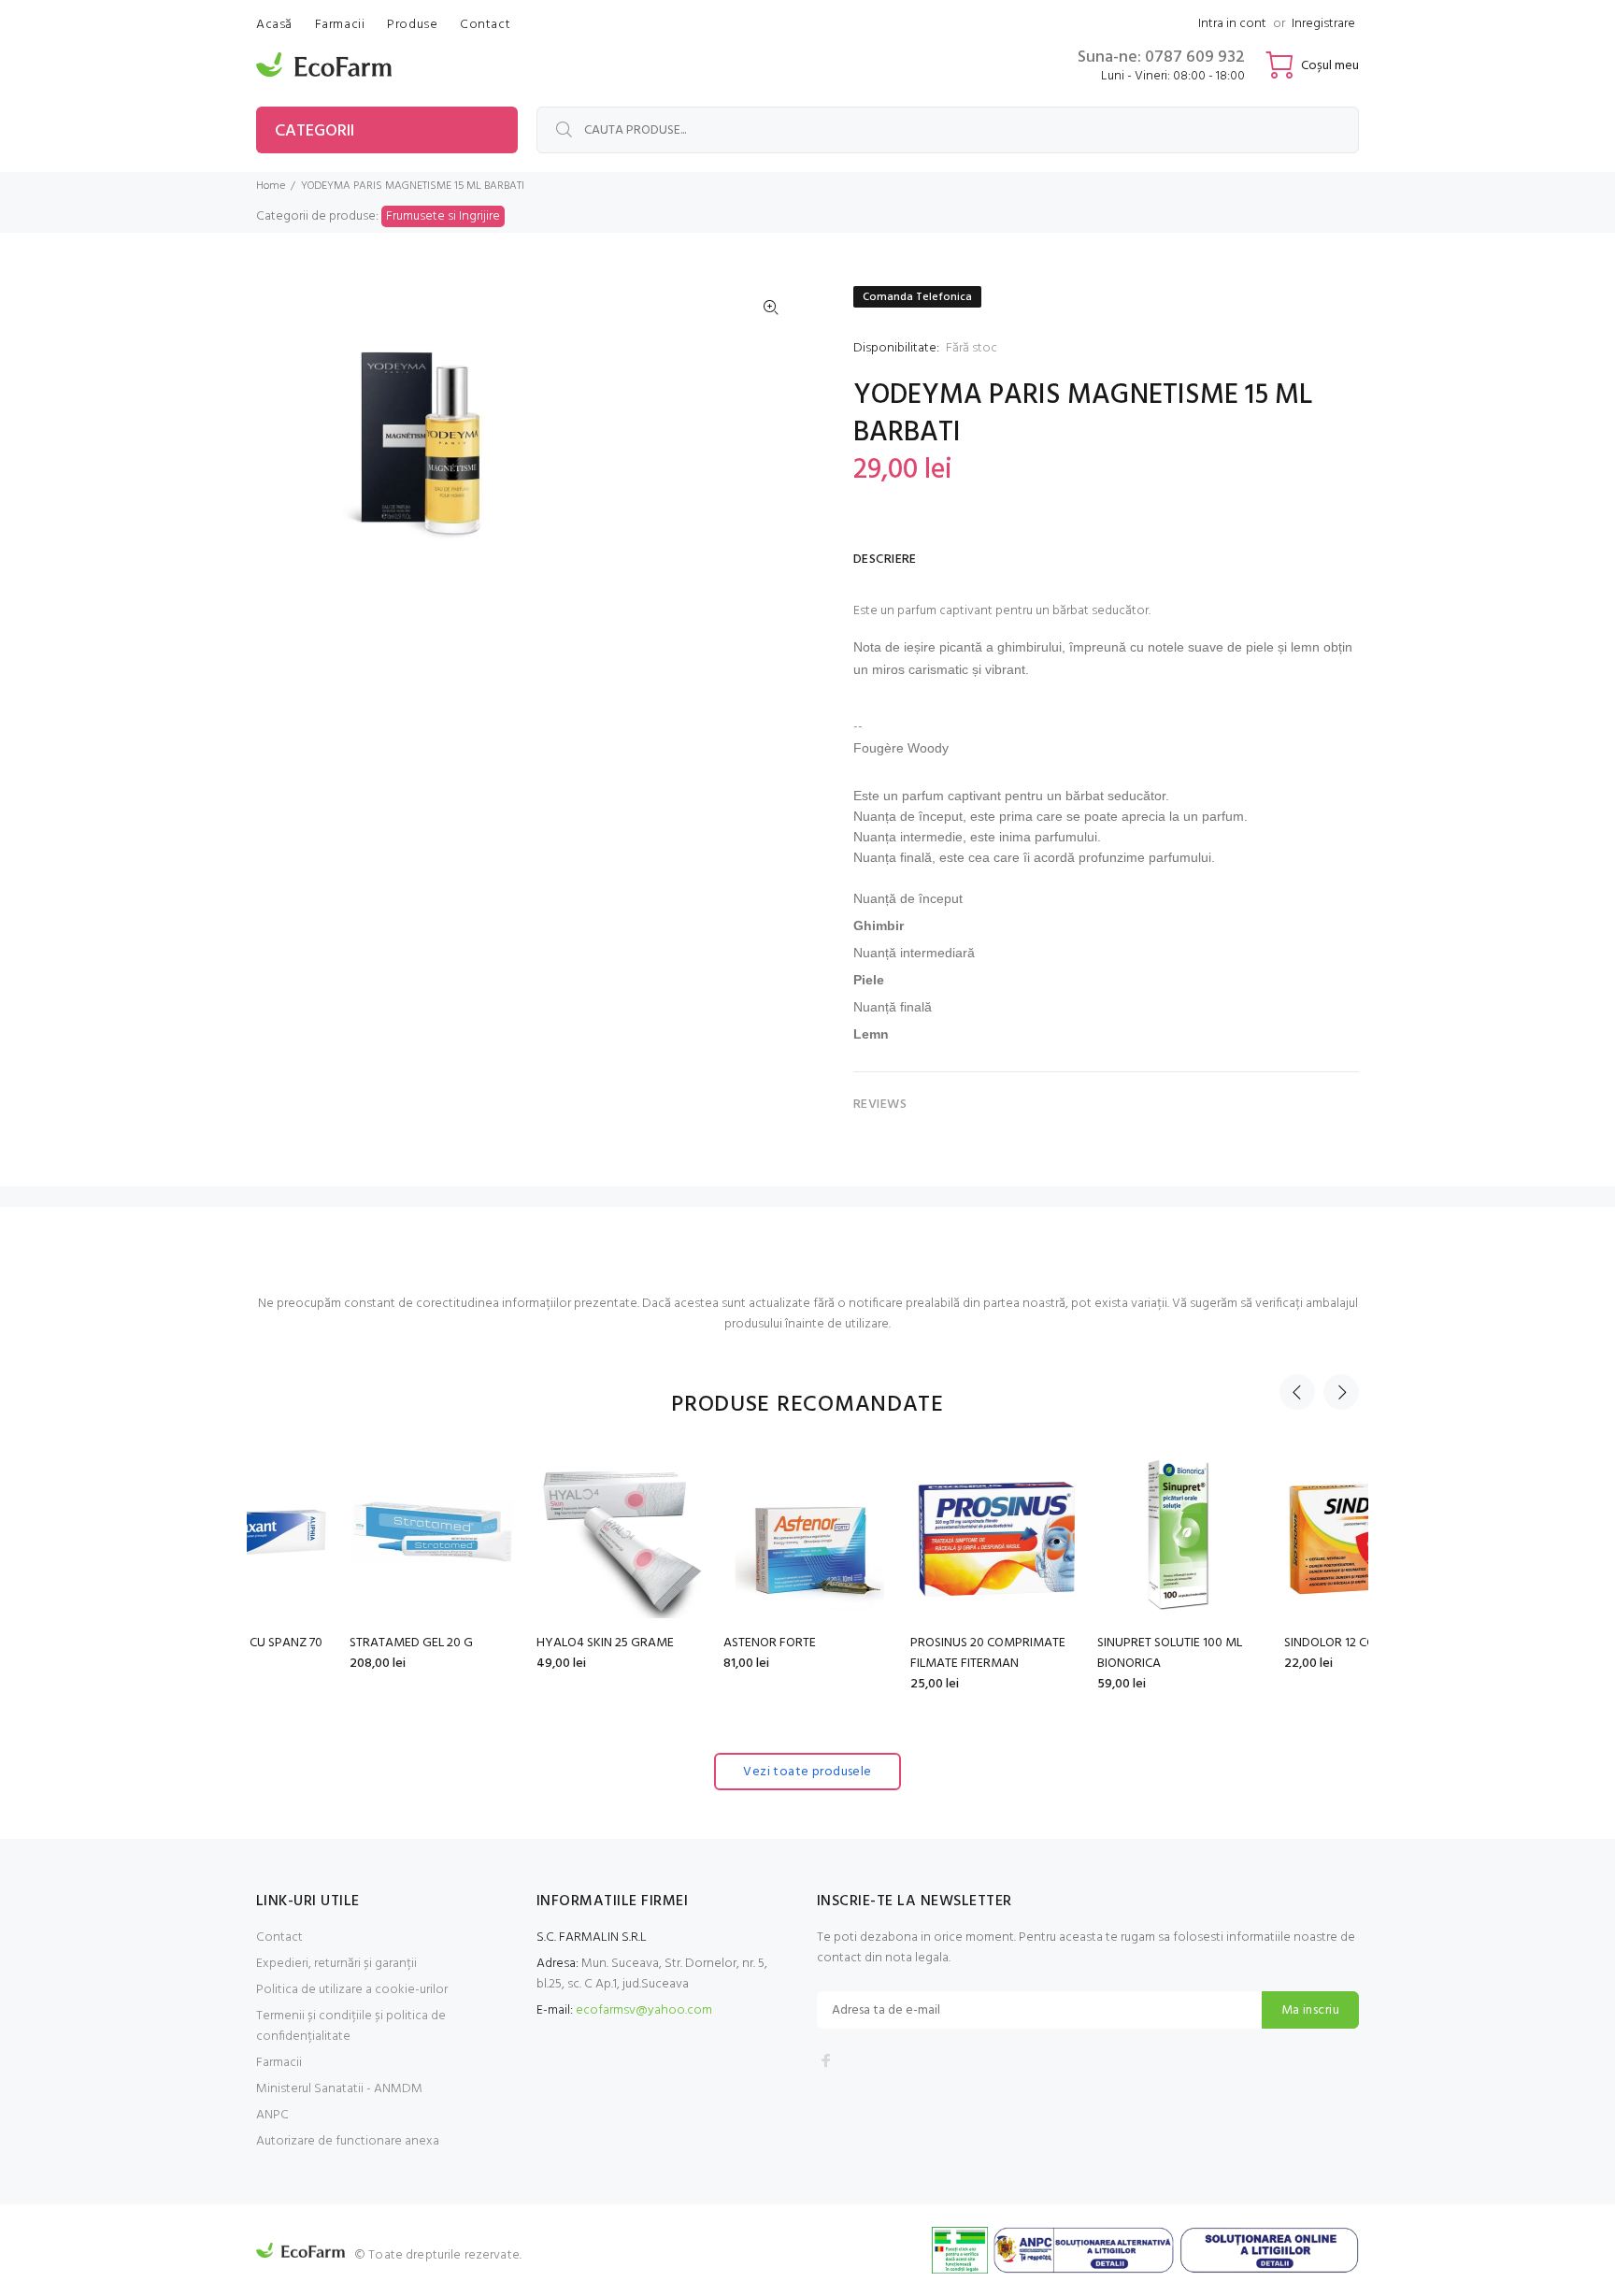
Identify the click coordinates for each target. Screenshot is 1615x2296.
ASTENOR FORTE (676, 1643)
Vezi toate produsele (807, 1772)
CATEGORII (314, 131)
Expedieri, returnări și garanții (336, 1964)
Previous (1297, 1392)
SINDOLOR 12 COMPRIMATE (1267, 1643)
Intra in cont (1232, 24)
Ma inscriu (1310, 2010)
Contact (279, 1937)
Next (1341, 1392)
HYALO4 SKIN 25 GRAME (512, 1643)
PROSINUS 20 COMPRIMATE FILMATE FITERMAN (894, 1653)
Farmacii (279, 2063)
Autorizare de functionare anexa (348, 2141)
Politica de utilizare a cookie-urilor (352, 1990)
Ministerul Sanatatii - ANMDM (339, 2089)
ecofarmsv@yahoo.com (644, 2010)
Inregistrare (1323, 24)
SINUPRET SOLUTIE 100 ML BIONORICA (1076, 1653)
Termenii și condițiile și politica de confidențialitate (351, 2026)
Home (271, 186)
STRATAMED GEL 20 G (318, 1643)
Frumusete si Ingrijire (443, 216)
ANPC (272, 2115)
